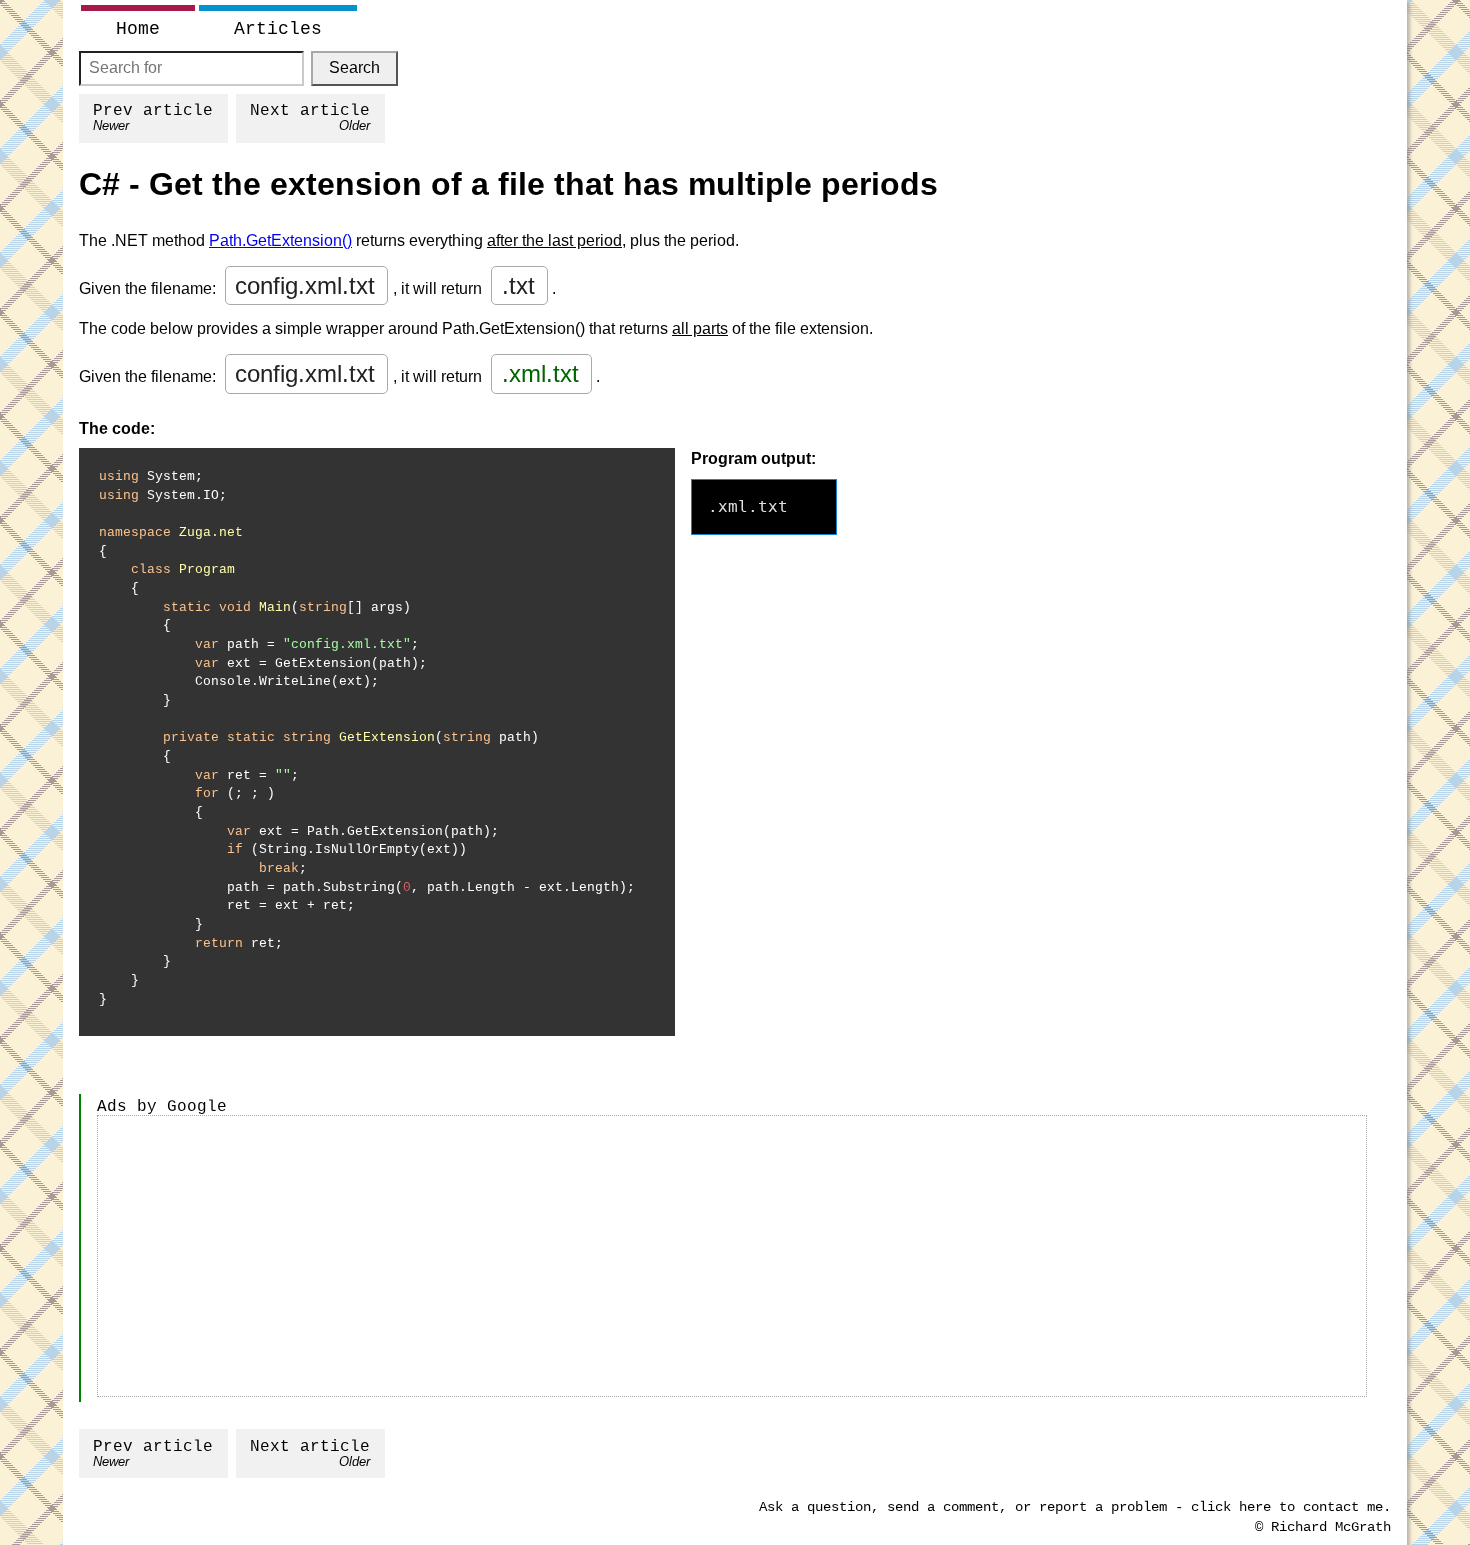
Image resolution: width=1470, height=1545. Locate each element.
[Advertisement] (732, 1256)
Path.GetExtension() (280, 240)
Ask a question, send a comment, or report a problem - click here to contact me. (1075, 1507)
